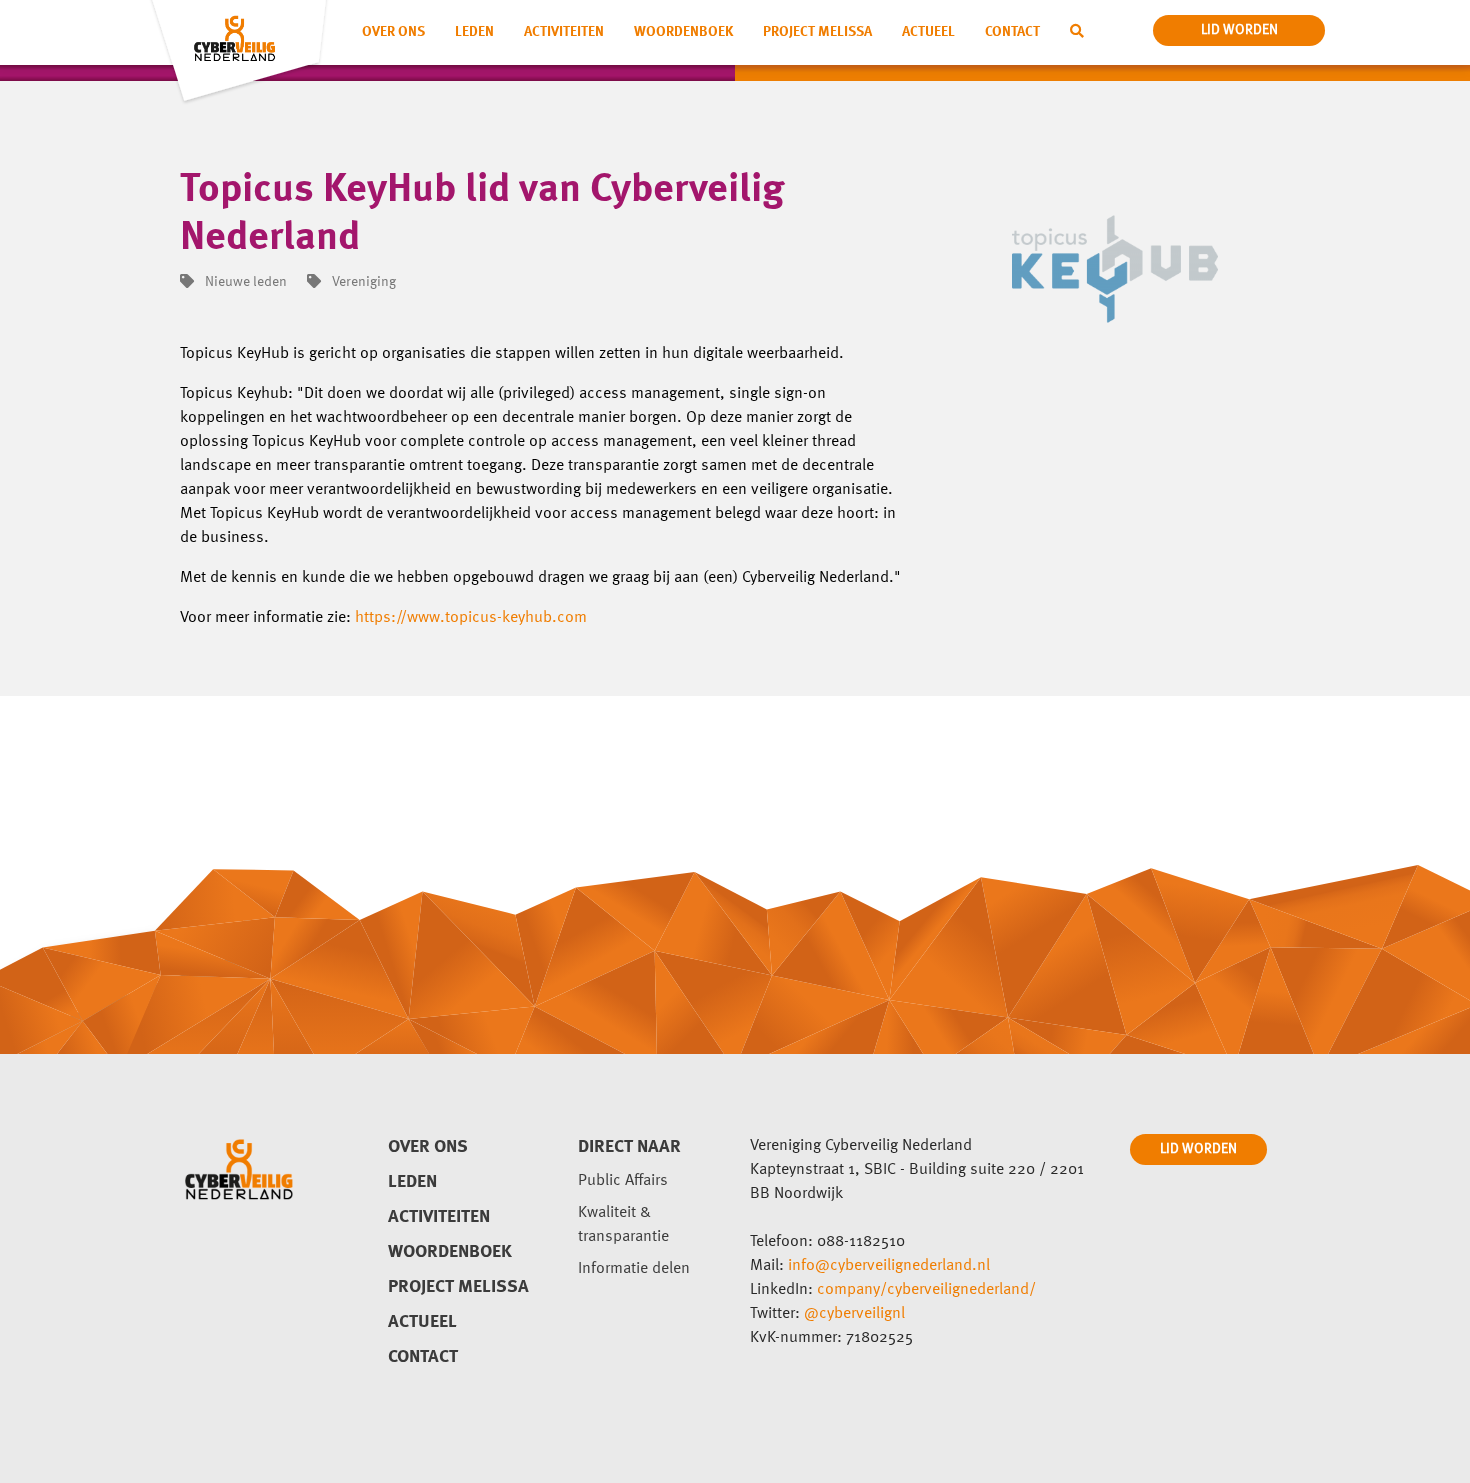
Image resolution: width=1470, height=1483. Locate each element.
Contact (1012, 32)
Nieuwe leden (244, 282)
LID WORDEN (1198, 1149)
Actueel (928, 32)
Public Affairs (623, 1181)
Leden (474, 32)
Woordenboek (683, 32)
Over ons (393, 32)
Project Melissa (817, 32)
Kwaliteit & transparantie (623, 1225)
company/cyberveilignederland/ (926, 1290)
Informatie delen (634, 1269)
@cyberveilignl (854, 1314)
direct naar (629, 1147)
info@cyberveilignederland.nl (889, 1266)
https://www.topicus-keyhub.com (471, 618)
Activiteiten (564, 32)
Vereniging (362, 282)
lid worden (1239, 30)
